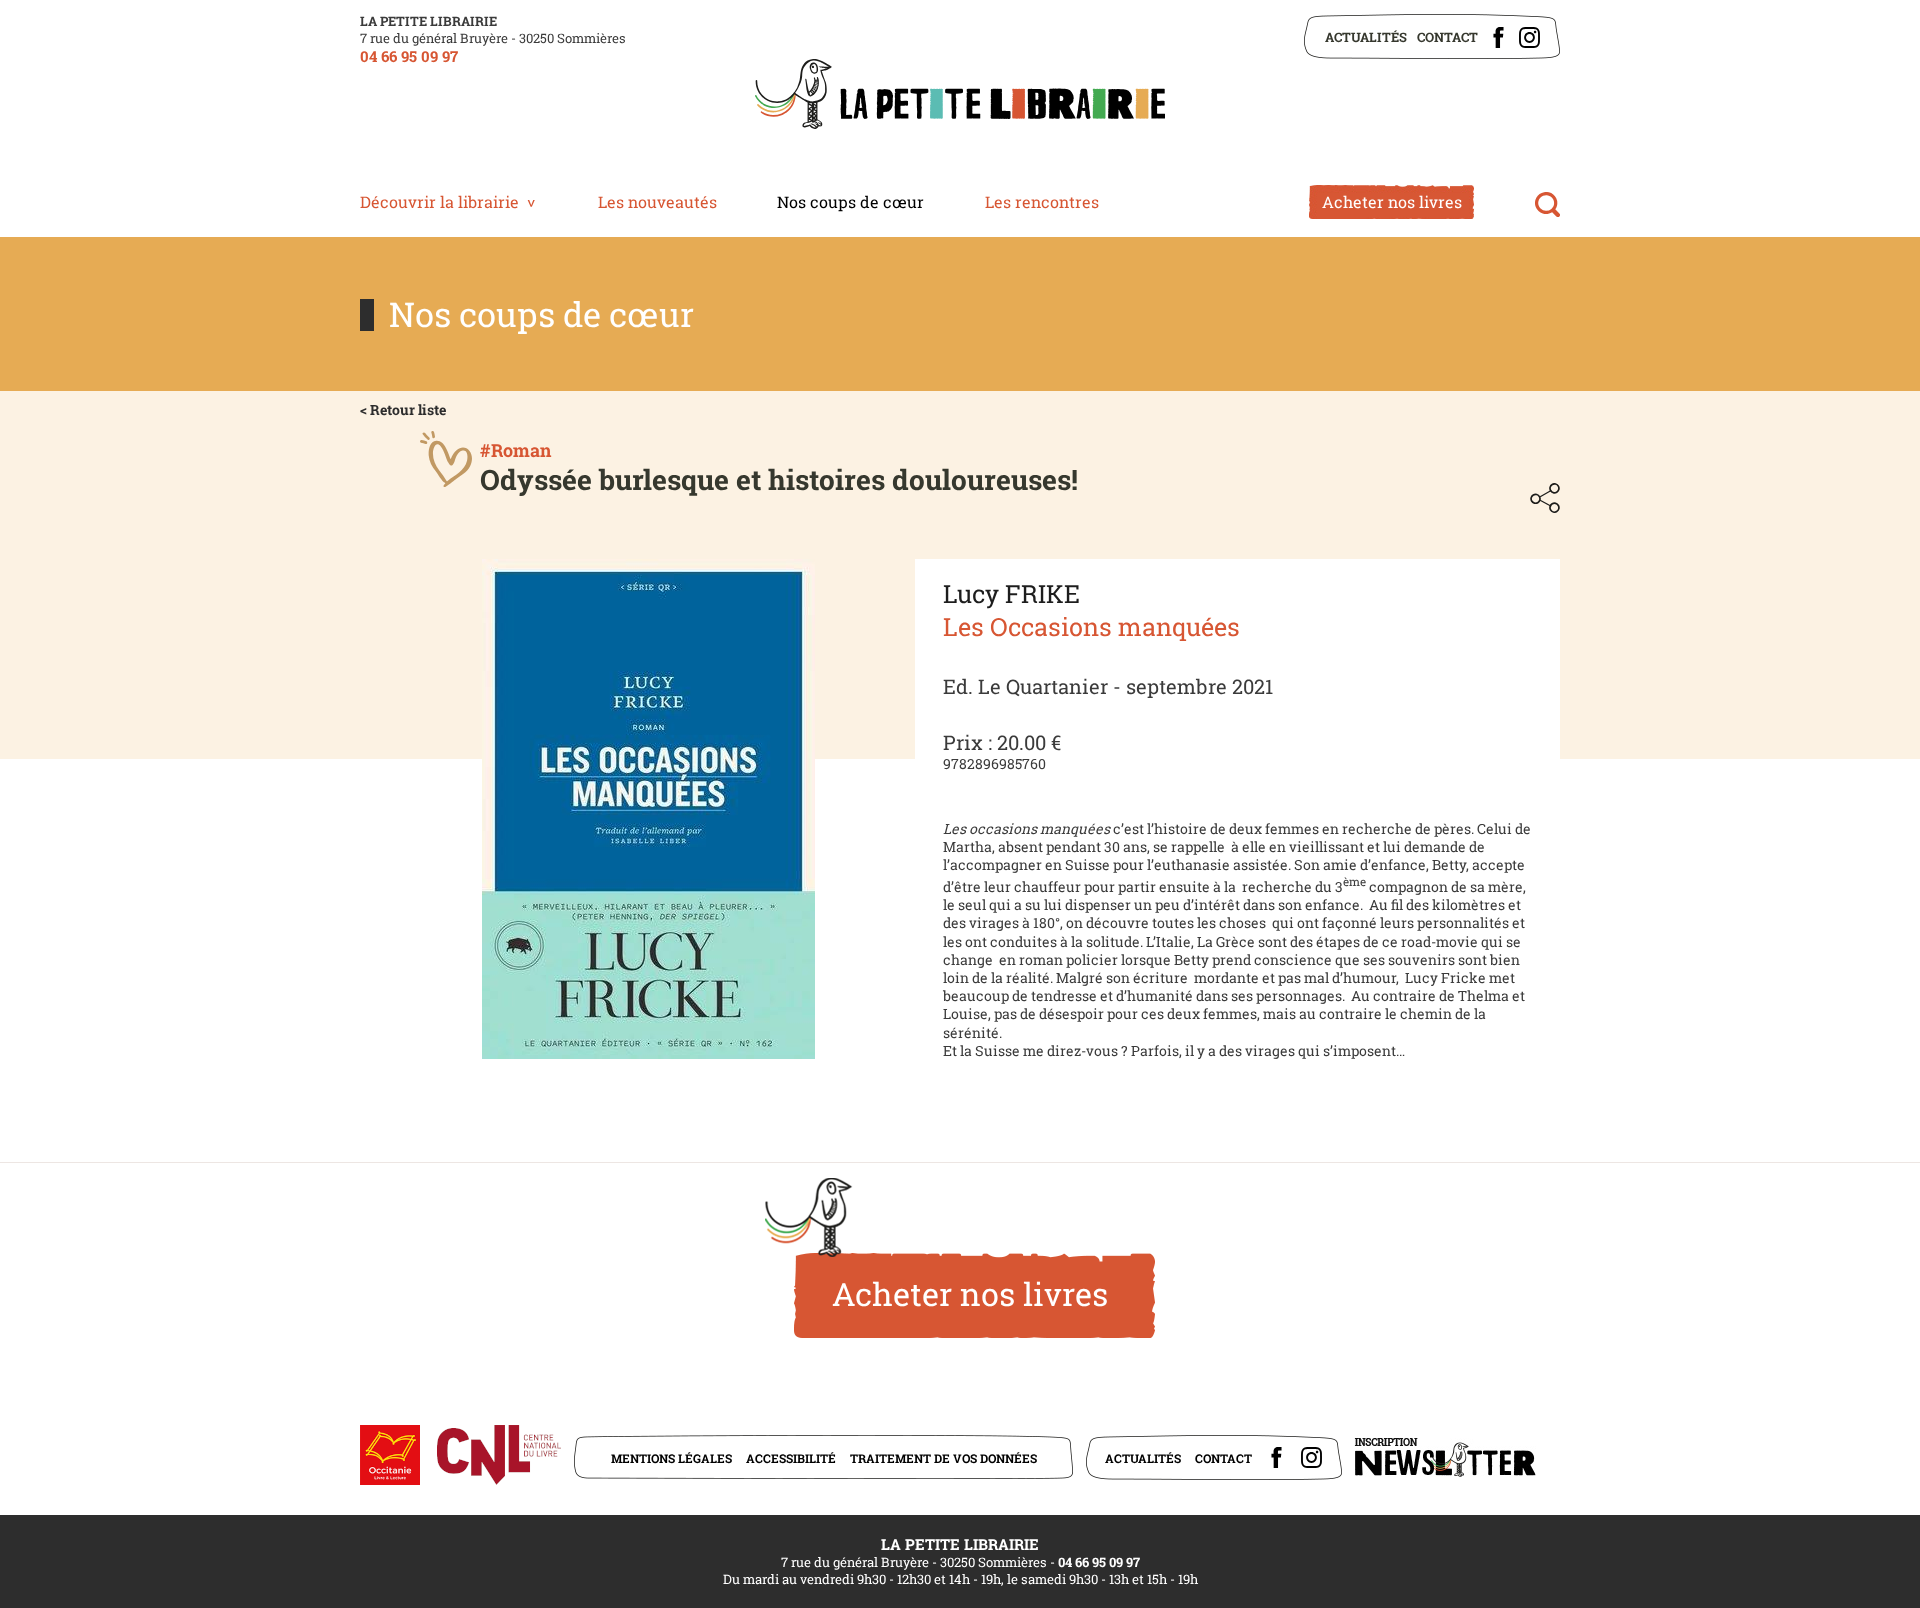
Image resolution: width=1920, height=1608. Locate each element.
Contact (1447, 37)
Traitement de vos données (943, 1458)
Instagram (1529, 37)
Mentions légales (671, 1458)
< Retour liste (403, 409)
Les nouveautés (657, 201)
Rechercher (1547, 204)
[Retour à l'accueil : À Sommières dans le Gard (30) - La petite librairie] (960, 96)
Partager (1545, 498)
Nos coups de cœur (850, 201)
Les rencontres (1042, 201)
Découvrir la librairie (439, 201)
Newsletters (1445, 1457)
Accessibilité (791, 1458)
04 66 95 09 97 (409, 56)
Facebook (1498, 37)
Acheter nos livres (1392, 201)
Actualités (1366, 37)
